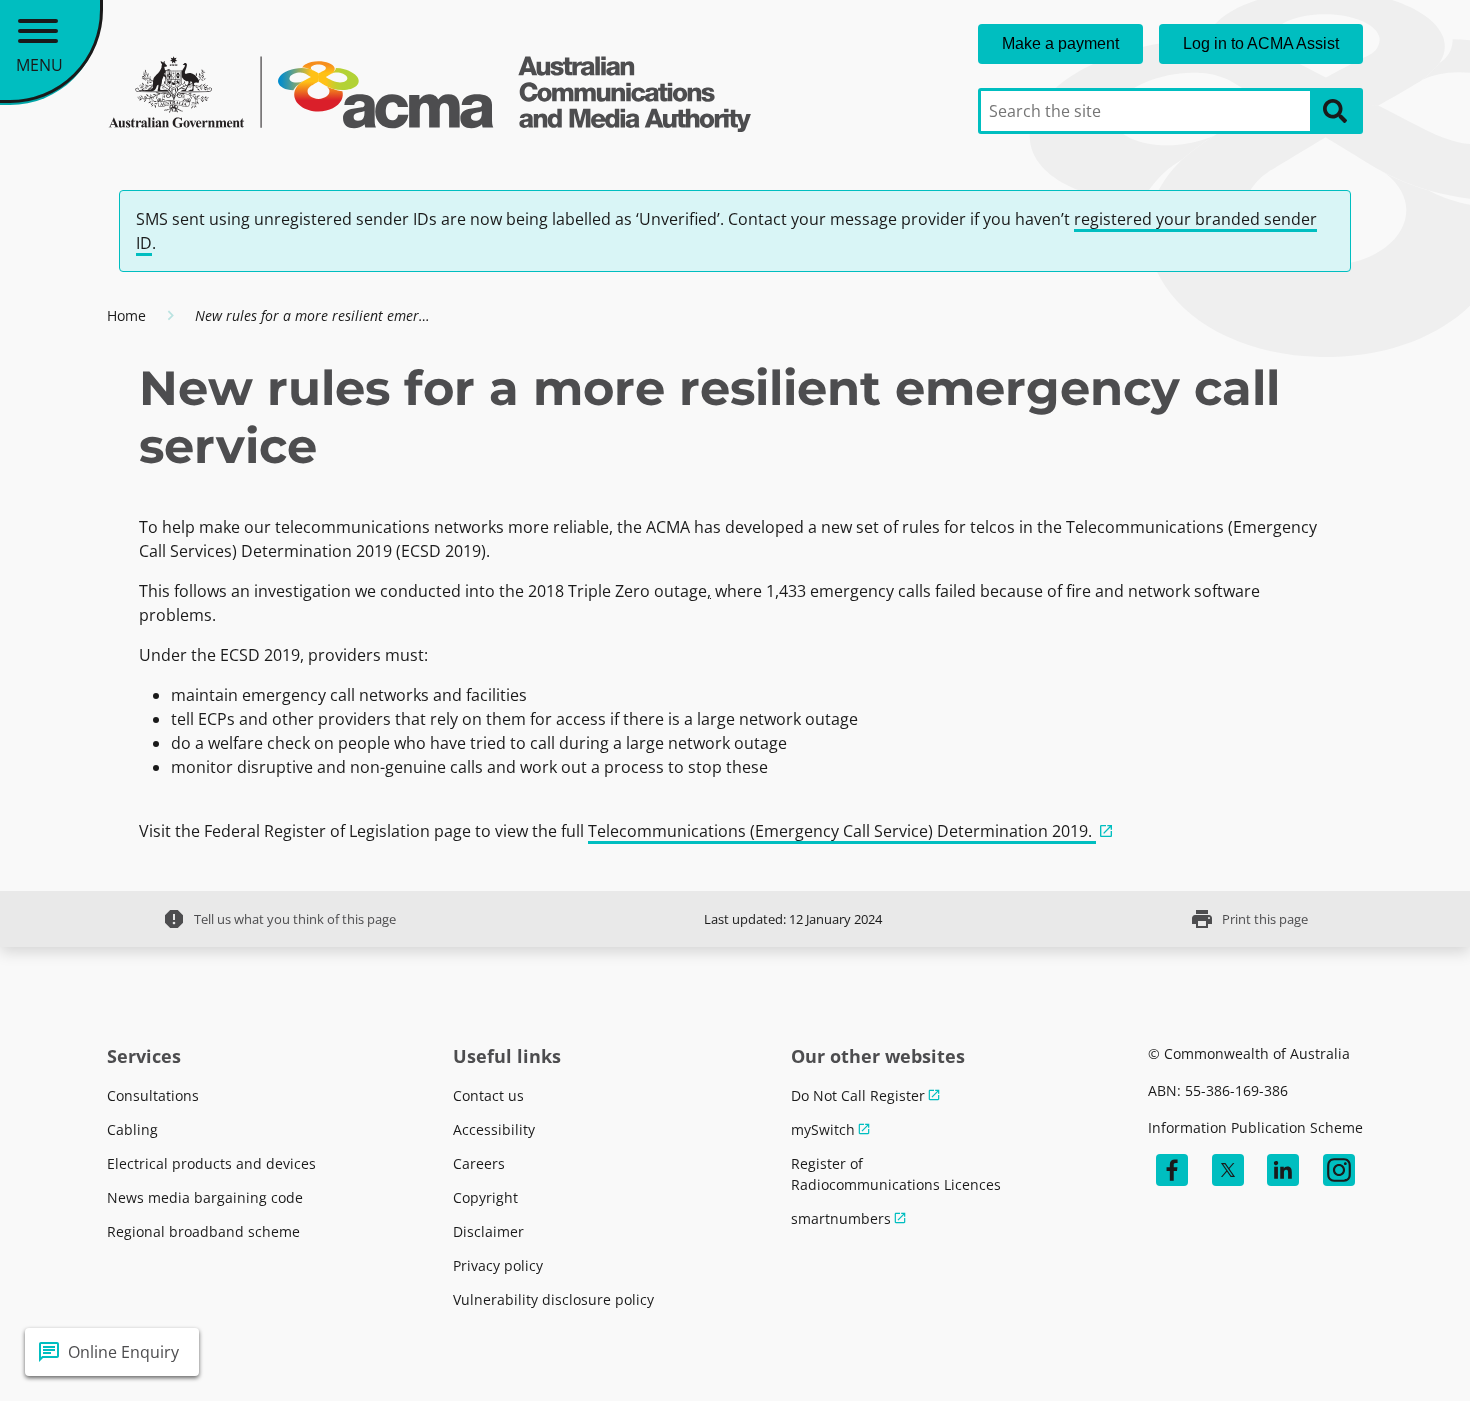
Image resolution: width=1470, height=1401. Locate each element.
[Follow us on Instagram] (1339, 1170)
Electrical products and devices (211, 1163)
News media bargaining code (205, 1197)
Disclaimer (488, 1231)
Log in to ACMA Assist (1261, 43)
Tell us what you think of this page (279, 919)
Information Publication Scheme (1255, 1127)
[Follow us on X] (1228, 1170)
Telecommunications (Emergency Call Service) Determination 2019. (842, 831)
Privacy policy (498, 1265)
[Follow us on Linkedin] (1283, 1170)
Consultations (153, 1095)
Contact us (488, 1095)
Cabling (132, 1129)
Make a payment (1060, 43)
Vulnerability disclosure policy (553, 1299)
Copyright (485, 1197)
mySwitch (823, 1129)
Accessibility (494, 1129)
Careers (479, 1163)
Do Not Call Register (858, 1095)
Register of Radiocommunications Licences (896, 1174)
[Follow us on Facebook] (1172, 1170)
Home (126, 315)
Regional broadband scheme (203, 1231)
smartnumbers (841, 1218)
